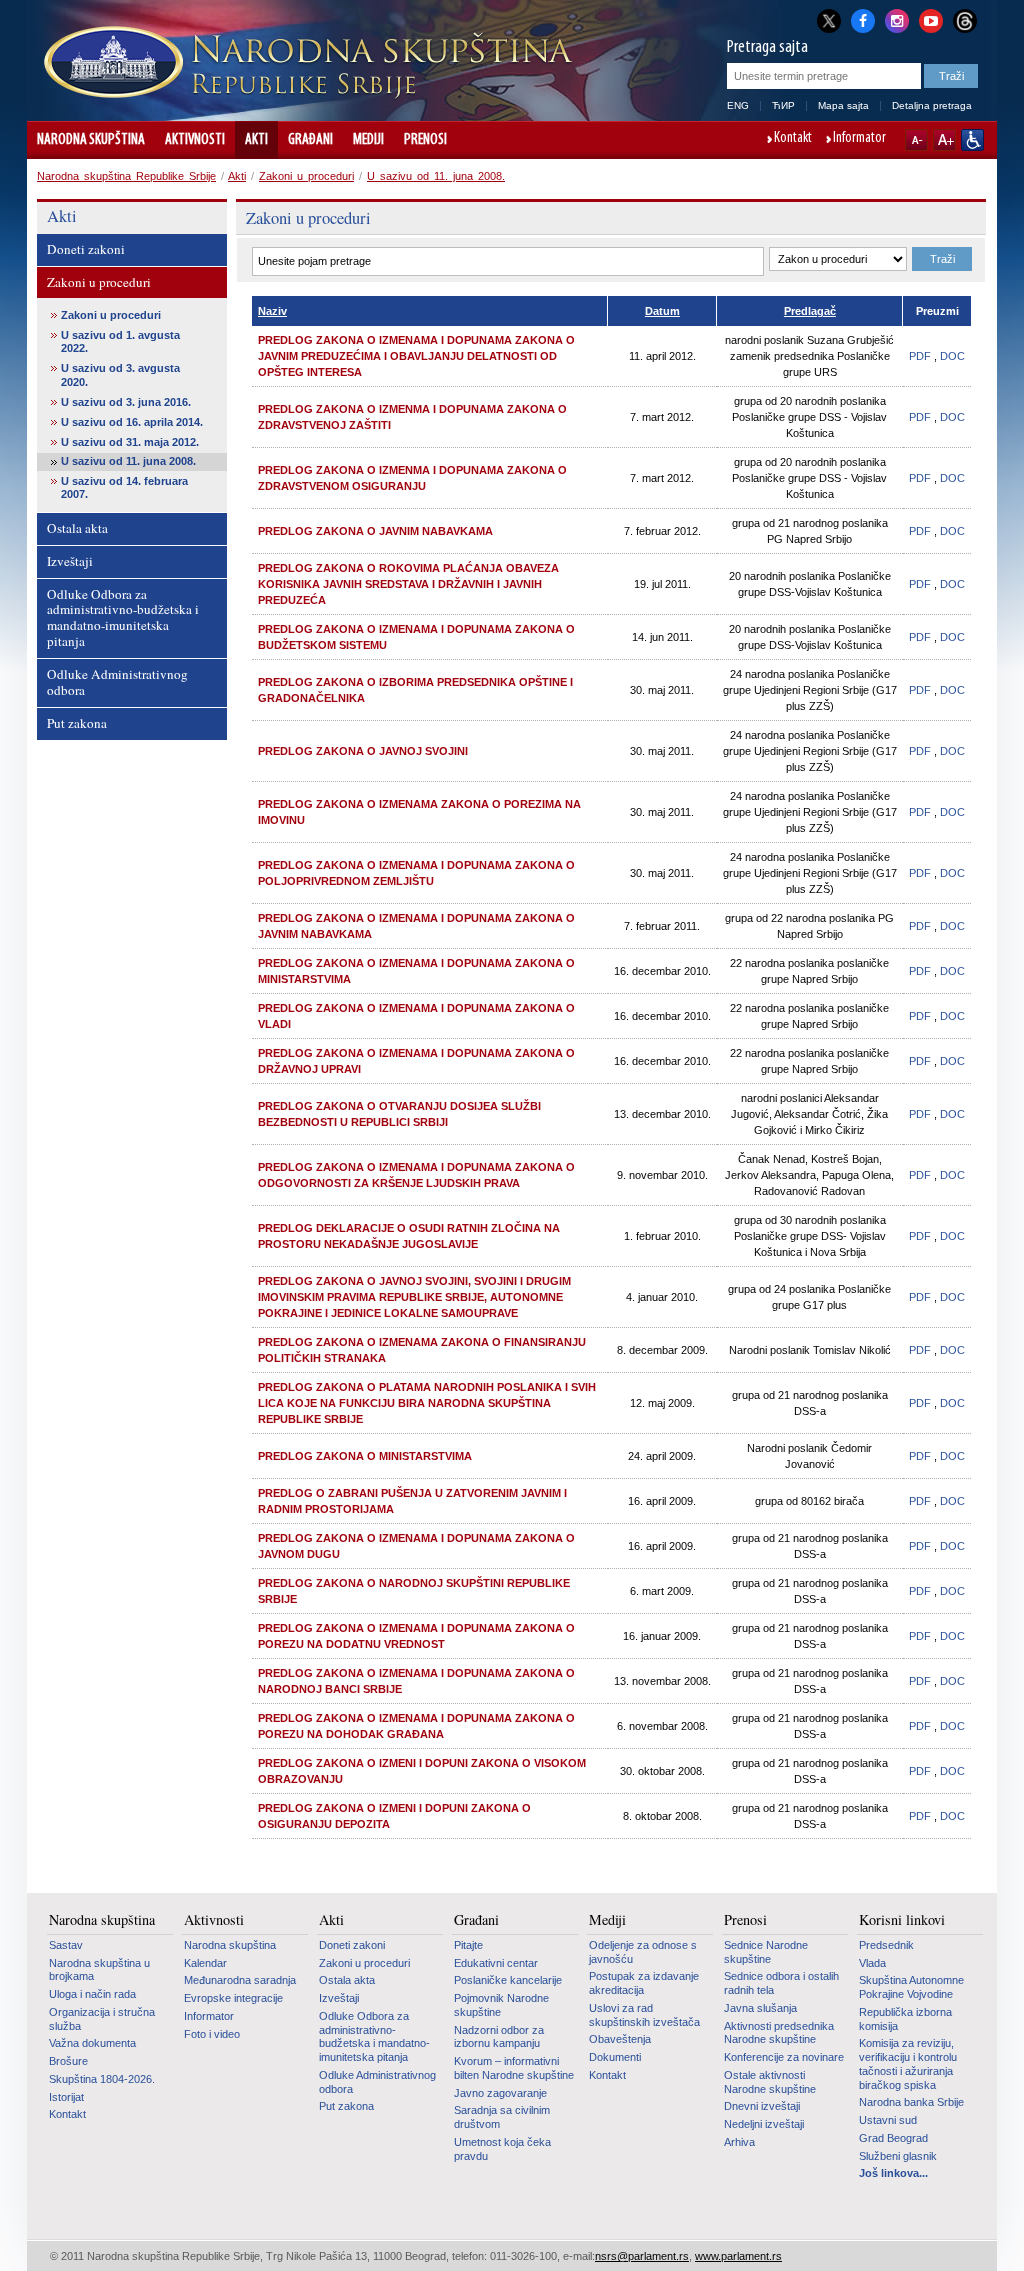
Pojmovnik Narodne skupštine (501, 2005)
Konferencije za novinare (784, 2057)
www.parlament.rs (738, 2256)
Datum (662, 311)
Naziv (272, 311)
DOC (952, 356)
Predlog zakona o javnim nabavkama (375, 531)
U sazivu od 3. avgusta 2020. (120, 374)
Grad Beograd (893, 2138)
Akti (256, 140)
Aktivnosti (195, 140)
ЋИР (783, 105)
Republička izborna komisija (905, 2019)
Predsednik (886, 1945)
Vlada (872, 1963)
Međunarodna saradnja (240, 1980)
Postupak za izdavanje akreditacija (644, 1983)
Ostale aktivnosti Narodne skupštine (770, 2082)
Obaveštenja (620, 2039)
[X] (829, 20)
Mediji (368, 140)
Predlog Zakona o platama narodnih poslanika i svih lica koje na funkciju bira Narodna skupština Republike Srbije (427, 1403)
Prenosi (425, 140)
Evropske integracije (233, 1998)
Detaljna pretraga (932, 105)
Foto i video (212, 2034)
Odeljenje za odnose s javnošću (643, 1952)
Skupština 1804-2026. (102, 2079)
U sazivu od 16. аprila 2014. (132, 422)
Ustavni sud (888, 2120)
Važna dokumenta (92, 2043)
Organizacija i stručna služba (102, 2019)
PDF (920, 356)
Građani (310, 140)
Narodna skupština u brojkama (99, 1970)
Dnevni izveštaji (762, 2106)
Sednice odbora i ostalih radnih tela (781, 1983)
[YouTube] (931, 19)
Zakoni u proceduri (306, 176)
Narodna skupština (91, 140)
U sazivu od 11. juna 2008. (436, 176)
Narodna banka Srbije (911, 2102)
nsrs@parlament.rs (642, 2256)
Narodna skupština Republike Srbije (126, 176)
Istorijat (66, 2097)
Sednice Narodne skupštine (766, 1952)
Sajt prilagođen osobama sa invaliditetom (972, 140)
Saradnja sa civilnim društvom (502, 2117)
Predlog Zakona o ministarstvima (365, 1456)
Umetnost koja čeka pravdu (502, 2149)
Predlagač (810, 311)
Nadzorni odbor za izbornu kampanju (499, 2037)
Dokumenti (615, 2057)
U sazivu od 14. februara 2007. (124, 487)
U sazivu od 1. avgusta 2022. (120, 341)
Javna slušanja (760, 2008)
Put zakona (77, 723)
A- (916, 140)
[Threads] (965, 20)
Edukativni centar (496, 1963)
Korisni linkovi (902, 1920)
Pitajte (468, 1945)
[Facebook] (863, 19)
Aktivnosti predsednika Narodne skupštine (779, 2033)
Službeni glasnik (898, 2156)
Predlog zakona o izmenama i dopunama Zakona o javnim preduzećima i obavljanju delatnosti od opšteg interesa (416, 356)
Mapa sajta (843, 105)
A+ (944, 140)
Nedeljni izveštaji (764, 2124)
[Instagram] (897, 19)
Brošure (68, 2061)
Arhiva (739, 2142)
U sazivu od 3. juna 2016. (126, 402)
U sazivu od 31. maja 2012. (130, 442)
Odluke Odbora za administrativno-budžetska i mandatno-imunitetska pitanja (123, 618)
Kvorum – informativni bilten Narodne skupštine (514, 2068)
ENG (738, 105)
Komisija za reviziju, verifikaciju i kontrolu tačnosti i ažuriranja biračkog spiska (908, 2063)
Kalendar (205, 1963)
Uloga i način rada (92, 1994)
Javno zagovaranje (500, 2093)
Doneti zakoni (86, 249)
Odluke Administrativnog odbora (117, 682)
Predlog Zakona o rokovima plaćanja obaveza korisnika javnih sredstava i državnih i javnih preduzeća (408, 584)
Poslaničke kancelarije (508, 1980)
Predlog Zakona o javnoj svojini (363, 751)
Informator (859, 139)
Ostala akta (77, 528)
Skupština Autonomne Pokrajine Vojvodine (911, 1987)
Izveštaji (70, 561)
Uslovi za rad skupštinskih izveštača (644, 2015)
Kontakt (793, 139)
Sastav (66, 1945)
